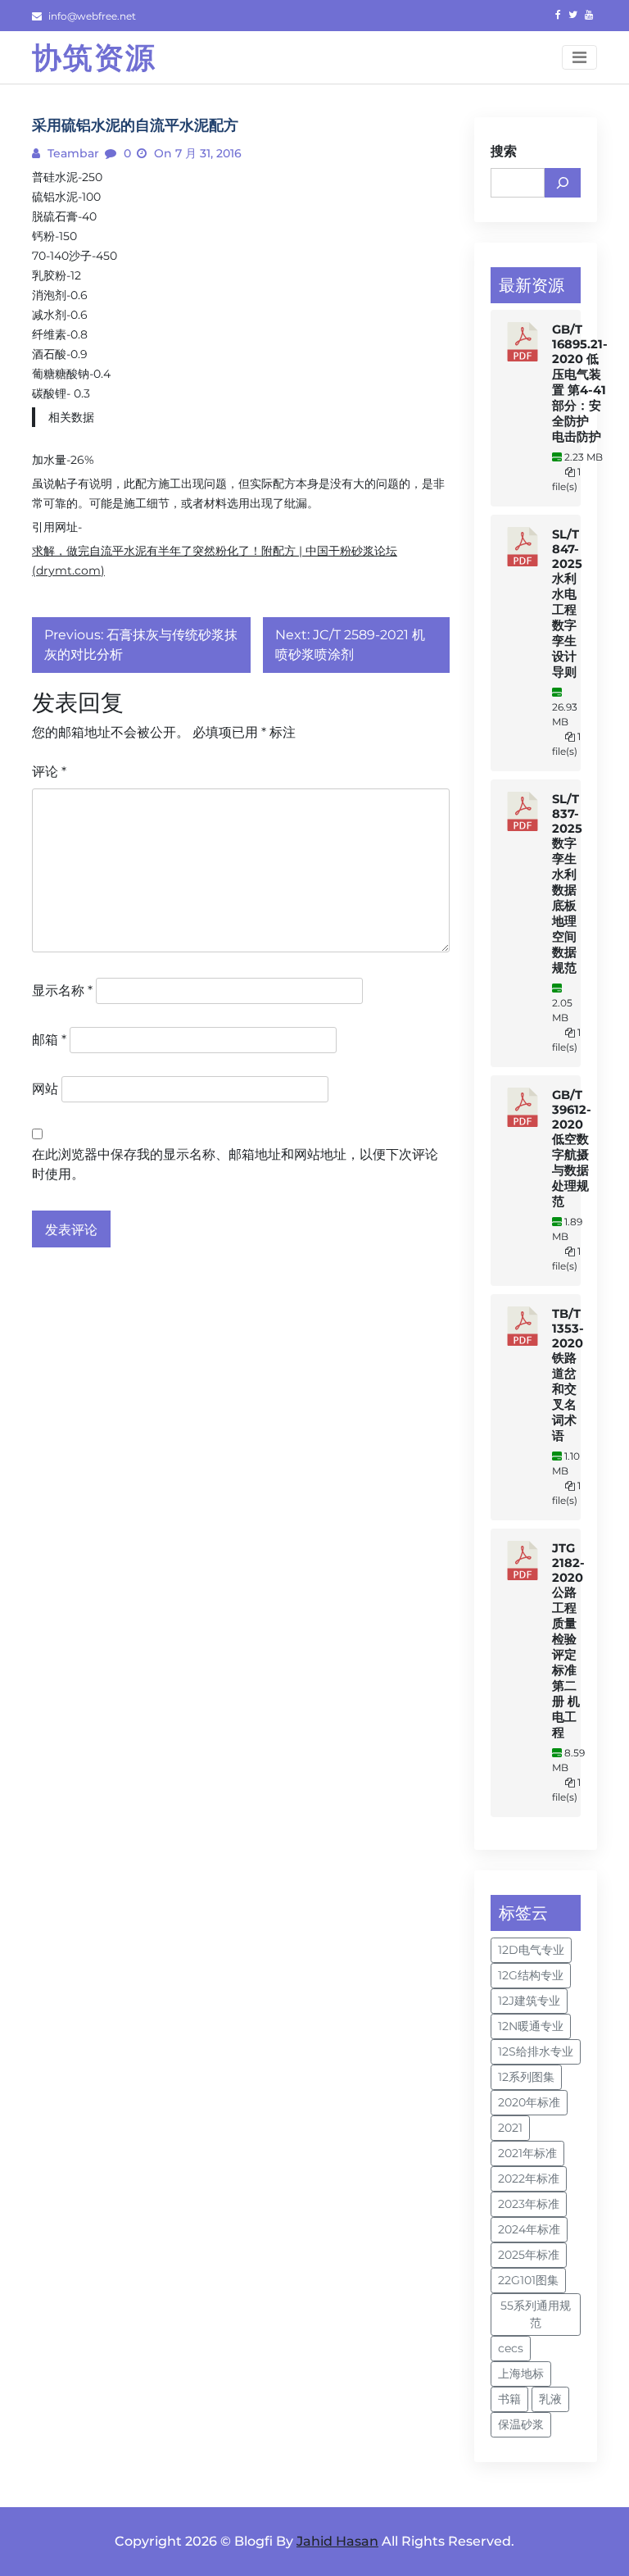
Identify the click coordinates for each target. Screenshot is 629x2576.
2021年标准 (527, 2153)
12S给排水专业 (536, 2051)
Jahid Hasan (337, 2541)
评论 (49, 772)
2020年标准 (529, 2102)
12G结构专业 (531, 1975)
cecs (511, 2348)
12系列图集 (526, 2077)
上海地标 (521, 2374)
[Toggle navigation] (579, 57)
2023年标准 (529, 2204)
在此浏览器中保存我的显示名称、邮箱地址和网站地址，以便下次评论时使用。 (235, 1164)
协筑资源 (94, 57)
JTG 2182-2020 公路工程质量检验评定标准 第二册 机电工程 (568, 1640)
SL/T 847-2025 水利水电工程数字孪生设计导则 (567, 603)
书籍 (509, 2399)
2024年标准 (529, 2229)
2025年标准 (529, 2255)
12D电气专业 (531, 1950)
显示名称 (62, 990)
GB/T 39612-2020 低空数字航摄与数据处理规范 (572, 1148)
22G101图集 (528, 2280)
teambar (72, 153)
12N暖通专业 (531, 2026)
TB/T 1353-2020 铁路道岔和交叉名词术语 (568, 1375)
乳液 (550, 2399)
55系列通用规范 (536, 2314)
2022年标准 (529, 2178)
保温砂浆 (521, 2424)
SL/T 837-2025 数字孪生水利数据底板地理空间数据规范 (567, 884)
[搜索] (563, 183)
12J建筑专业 (529, 2001)
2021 (510, 2128)
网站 (45, 1089)
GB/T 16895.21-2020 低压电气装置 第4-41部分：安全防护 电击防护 (580, 383)
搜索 (504, 151)
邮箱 (49, 1040)
